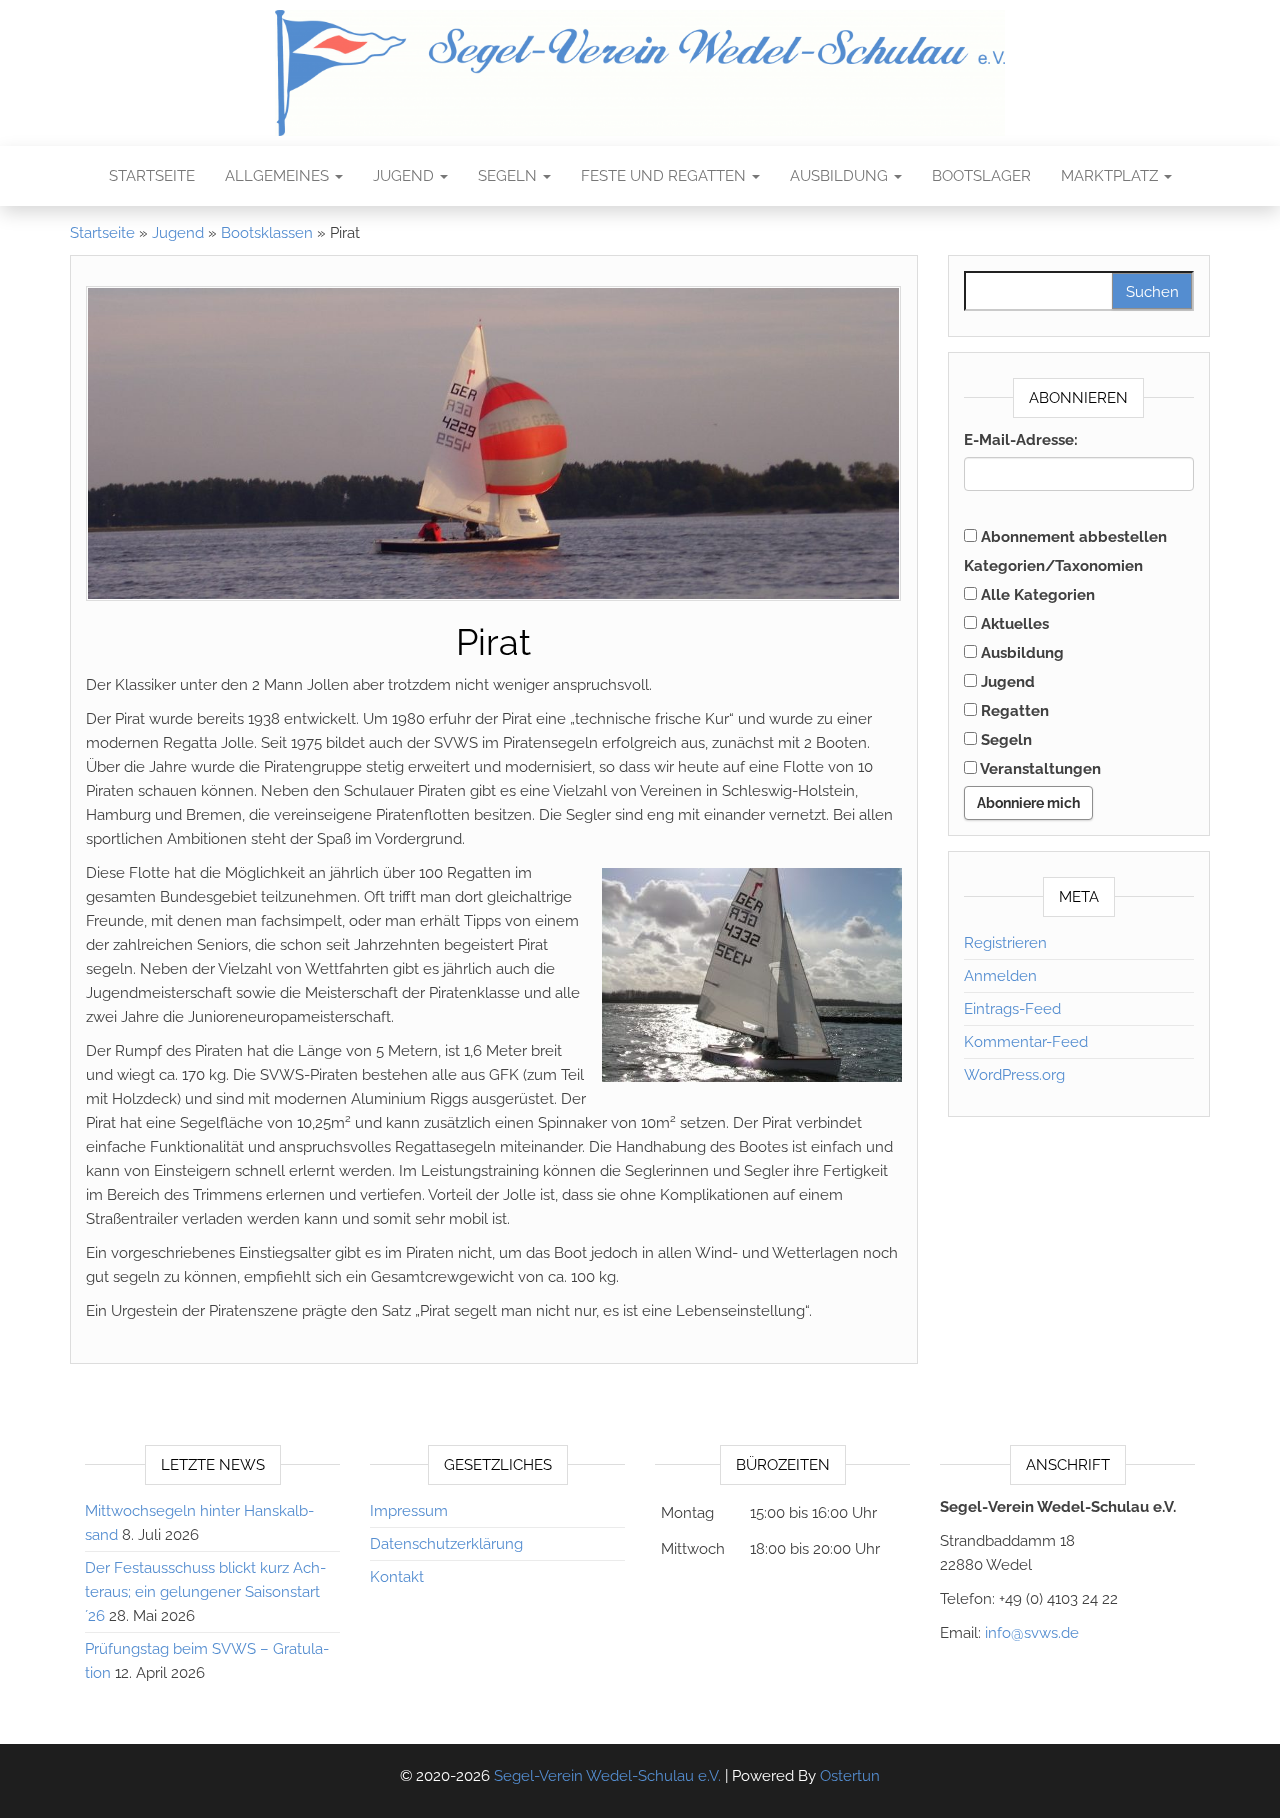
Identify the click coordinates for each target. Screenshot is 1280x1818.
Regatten (1013, 711)
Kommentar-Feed (1026, 1042)
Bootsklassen (267, 233)
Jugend (405, 176)
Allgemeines (279, 176)
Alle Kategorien (1036, 595)
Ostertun (850, 1776)
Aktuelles (1013, 624)
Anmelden (1000, 976)
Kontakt (397, 1577)
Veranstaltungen (1039, 769)
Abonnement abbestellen (1072, 537)
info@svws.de (1032, 1633)
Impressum (409, 1511)
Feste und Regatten (665, 176)
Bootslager (981, 176)
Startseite (152, 176)
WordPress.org (1014, 1075)
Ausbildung (841, 176)
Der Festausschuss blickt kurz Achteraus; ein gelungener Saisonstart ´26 (205, 1592)
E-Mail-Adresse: (1021, 440)
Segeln (509, 176)
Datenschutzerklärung (446, 1544)
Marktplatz (1111, 176)
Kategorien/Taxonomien (1053, 566)
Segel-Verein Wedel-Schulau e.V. (607, 1776)
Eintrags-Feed (1012, 1009)
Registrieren (1005, 943)
